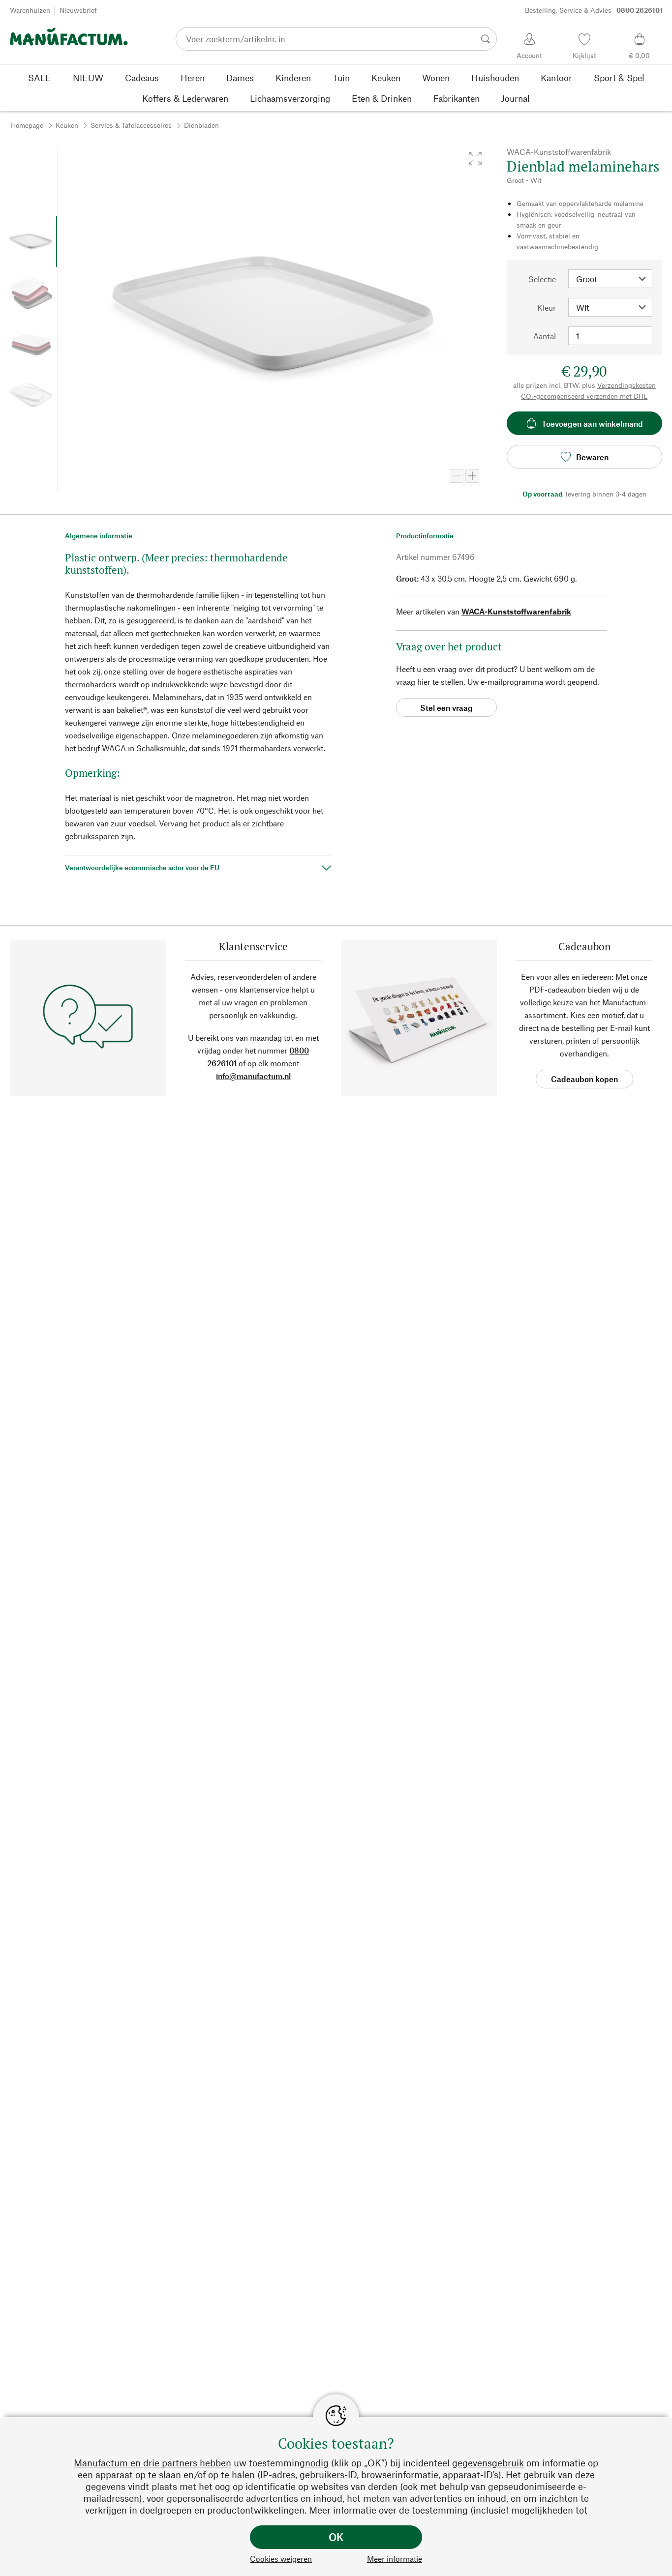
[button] (475, 158)
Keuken (67, 125)
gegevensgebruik (488, 2463)
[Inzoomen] (472, 476)
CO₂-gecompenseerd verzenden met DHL (584, 396)
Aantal (545, 336)
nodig (317, 2463)
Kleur (547, 307)
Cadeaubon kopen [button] (584, 1079)
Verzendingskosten (626, 385)
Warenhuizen (30, 10)
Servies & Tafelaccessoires (131, 125)
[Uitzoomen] (457, 476)
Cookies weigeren (281, 2559)
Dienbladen (201, 125)
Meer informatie (395, 2559)
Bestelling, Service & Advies (594, 10)
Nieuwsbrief (78, 10)
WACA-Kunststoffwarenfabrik (516, 611)
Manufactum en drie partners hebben (153, 2463)
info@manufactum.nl (253, 1076)
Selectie (542, 279)
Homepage (27, 125)
